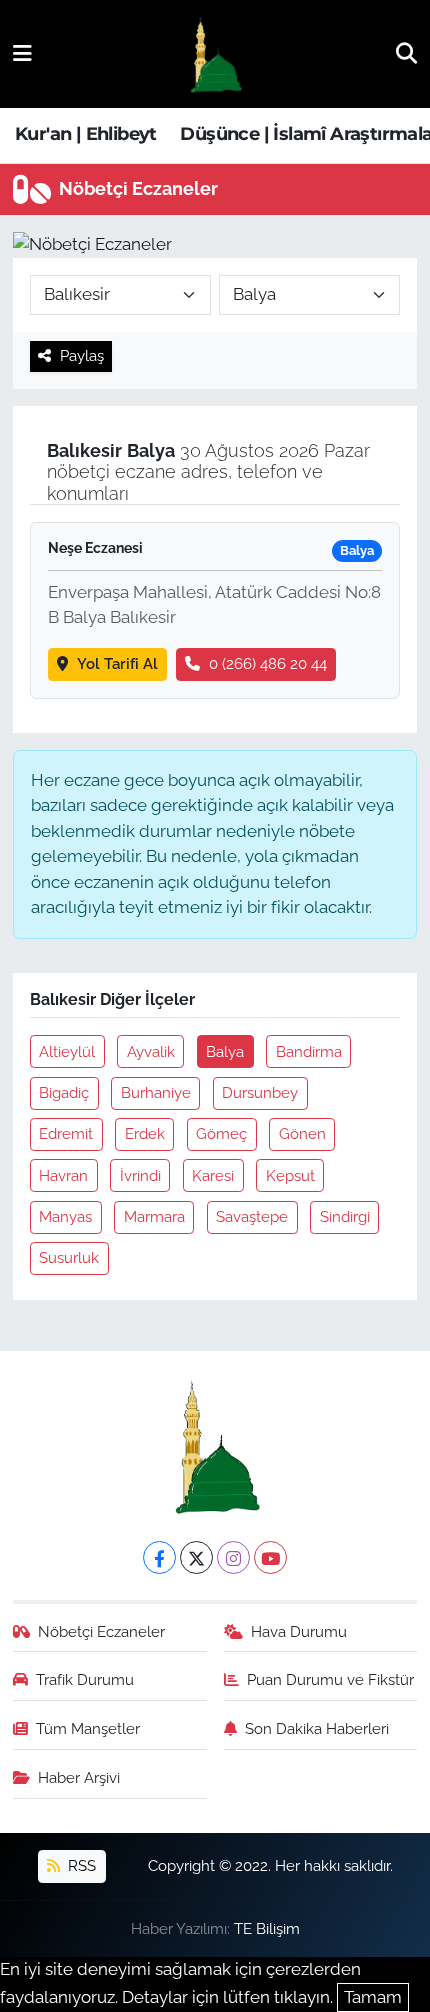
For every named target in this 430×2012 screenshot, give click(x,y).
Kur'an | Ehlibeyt (86, 134)
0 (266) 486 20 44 (268, 663)
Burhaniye (156, 1092)
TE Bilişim (267, 1928)
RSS (80, 1865)
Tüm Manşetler (88, 1728)
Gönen (302, 1133)
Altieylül (67, 1051)
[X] (196, 1557)
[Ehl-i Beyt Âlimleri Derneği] (214, 54)
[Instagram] (233, 1557)
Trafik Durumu (85, 1679)
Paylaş (82, 355)
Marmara (154, 1216)
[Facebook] (159, 1557)
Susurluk (69, 1257)
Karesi (213, 1175)
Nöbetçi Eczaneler (101, 1631)
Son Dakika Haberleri (317, 1728)
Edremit (66, 1133)
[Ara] (406, 53)
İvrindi (140, 1175)
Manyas (65, 1216)
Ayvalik (151, 1051)
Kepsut (290, 1175)
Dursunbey (260, 1092)
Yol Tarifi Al (117, 663)
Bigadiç (64, 1092)
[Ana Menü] (22, 53)
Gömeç (221, 1133)
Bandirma (309, 1051)
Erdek (145, 1133)
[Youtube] (270, 1557)
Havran (63, 1175)
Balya (225, 1051)
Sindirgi (345, 1216)
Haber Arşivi (79, 1777)
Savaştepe (252, 1216)
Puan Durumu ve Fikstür (330, 1679)
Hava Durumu (299, 1631)
